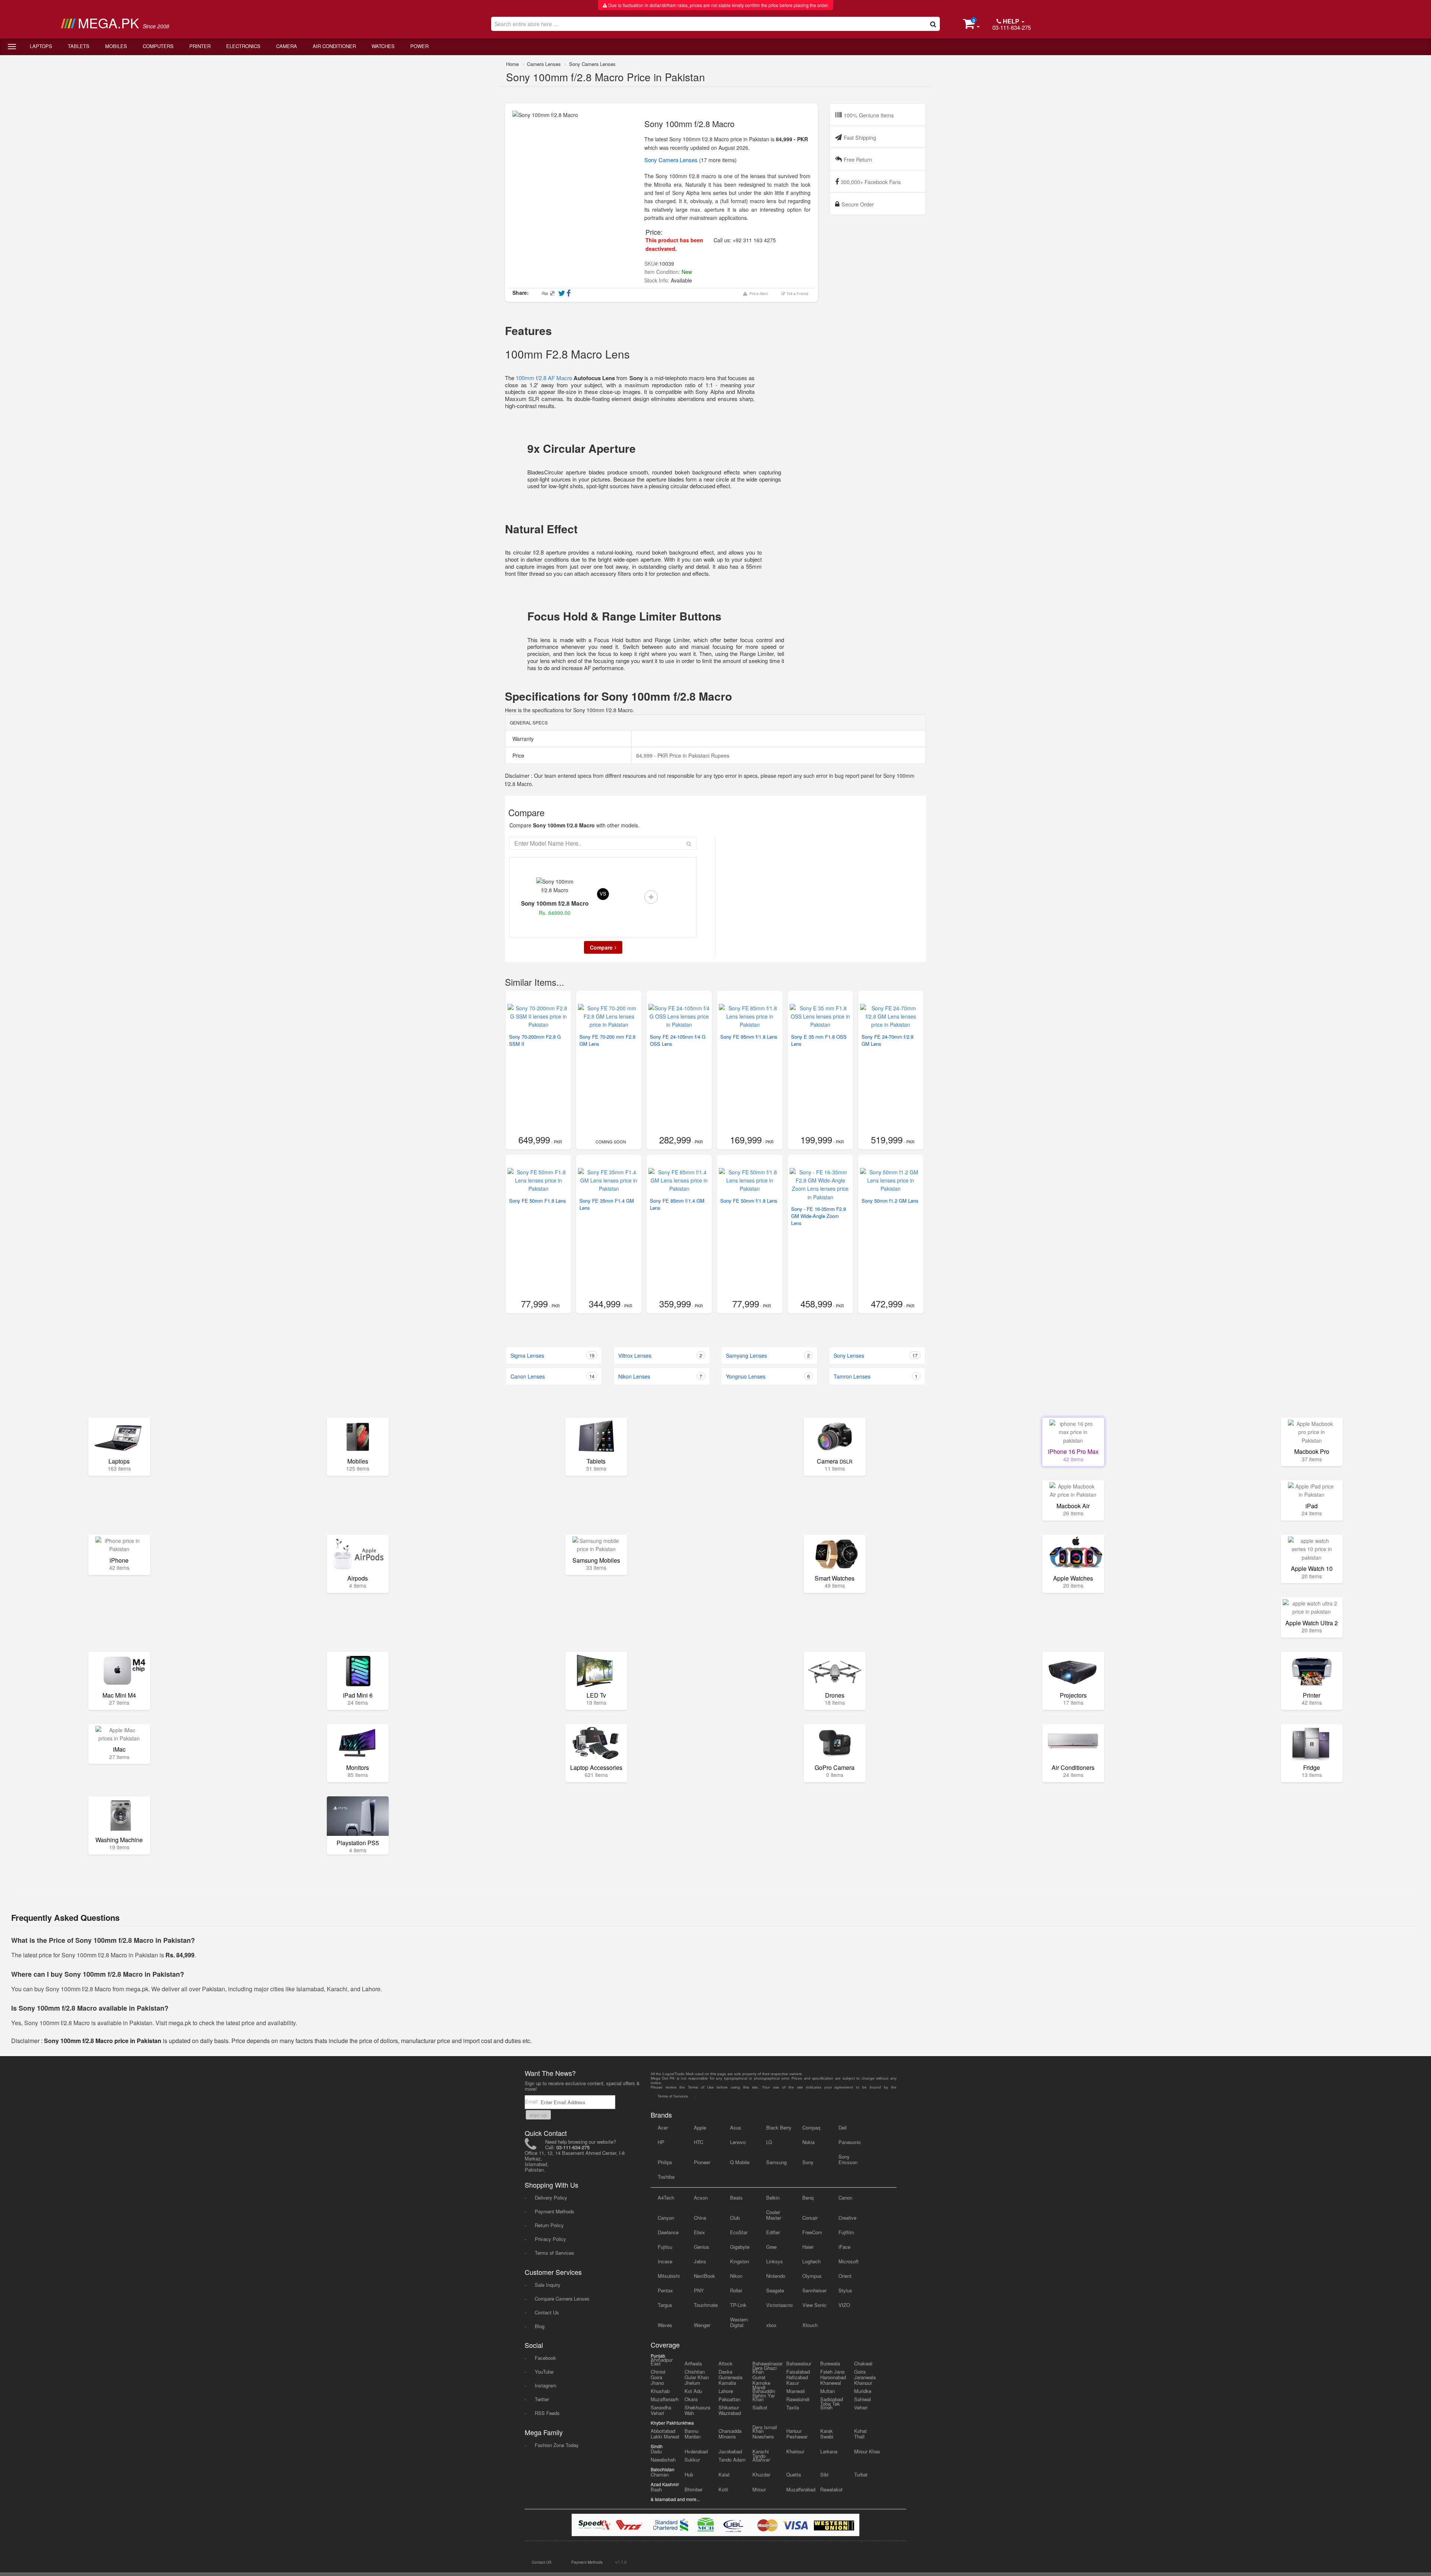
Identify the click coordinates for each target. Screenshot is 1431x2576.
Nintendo (776, 2276)
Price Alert (757, 294)
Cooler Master (774, 2215)
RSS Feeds (547, 2413)
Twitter (542, 2399)
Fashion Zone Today (557, 2445)
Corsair (810, 2218)
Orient (845, 2276)
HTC (699, 2142)
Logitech (811, 2261)
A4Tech (666, 2198)
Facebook (545, 2358)
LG (769, 2142)
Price (518, 755)
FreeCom (812, 2232)
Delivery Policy (551, 2198)
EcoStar (739, 2232)
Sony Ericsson (848, 2159)
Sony (808, 2162)
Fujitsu (665, 2247)
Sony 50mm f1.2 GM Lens (890, 1201)
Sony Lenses (876, 1355)
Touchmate (706, 2305)
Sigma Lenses (552, 1355)
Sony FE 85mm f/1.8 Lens (749, 1037)
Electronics (243, 46)
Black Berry (779, 2127)
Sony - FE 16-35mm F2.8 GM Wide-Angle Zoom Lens (819, 1216)
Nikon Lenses (660, 1376)
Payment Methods (555, 2211)
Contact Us (547, 2312)
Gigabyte (740, 2247)
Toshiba (666, 2177)
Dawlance (668, 2232)
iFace (844, 2247)
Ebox (699, 2232)
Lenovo (738, 2142)
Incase (665, 2261)
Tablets (79, 46)
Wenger (702, 2325)
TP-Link (738, 2305)
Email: (533, 2101)
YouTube (544, 2372)
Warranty (522, 739)
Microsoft (849, 2261)
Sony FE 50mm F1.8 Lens (538, 1201)
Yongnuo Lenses (768, 1376)
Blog (540, 2326)
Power (419, 46)
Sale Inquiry (548, 2285)
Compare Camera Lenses (562, 2299)
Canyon (666, 2218)
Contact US (542, 2562)
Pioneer (702, 2162)
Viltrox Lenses (660, 1355)
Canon (845, 2198)
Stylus (845, 2290)
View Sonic (814, 2305)
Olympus (812, 2276)
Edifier (773, 2232)
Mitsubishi (669, 2276)
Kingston (740, 2261)
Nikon (736, 2276)
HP (661, 2142)
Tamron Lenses (876, 1376)
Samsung (776, 2162)
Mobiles (116, 46)
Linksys (775, 2261)
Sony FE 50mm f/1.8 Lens (749, 1201)
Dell (843, 2127)
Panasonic (850, 2142)
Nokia (808, 2142)
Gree (771, 2247)
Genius (702, 2247)
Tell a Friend (797, 294)
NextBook (705, 2276)
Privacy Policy (550, 2239)
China (700, 2218)
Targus (665, 2305)
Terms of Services (555, 2253)
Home (512, 64)
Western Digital (739, 2322)
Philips (665, 2162)
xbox (771, 2325)
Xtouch (810, 2325)
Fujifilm (846, 2232)
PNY (699, 2290)
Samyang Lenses (768, 1355)
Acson (701, 2198)
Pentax (665, 2290)
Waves (665, 2325)
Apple (700, 2127)
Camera (287, 46)
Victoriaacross (779, 2305)
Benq (808, 2198)
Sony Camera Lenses (592, 64)
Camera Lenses (544, 64)
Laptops (41, 46)
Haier (808, 2247)
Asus (736, 2127)
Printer (200, 46)
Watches (383, 46)
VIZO (844, 2305)
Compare (601, 947)
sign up (538, 2115)
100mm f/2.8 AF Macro (544, 378)
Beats (736, 2198)
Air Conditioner (334, 46)
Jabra (700, 2261)
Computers (158, 46)
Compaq (811, 2127)
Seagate (775, 2290)
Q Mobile (740, 2162)
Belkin (773, 2198)
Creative (847, 2218)
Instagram (546, 2385)
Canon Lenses (552, 1376)
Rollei (736, 2290)
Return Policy (549, 2225)
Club (735, 2218)
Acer (663, 2127)
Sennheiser (814, 2290)
